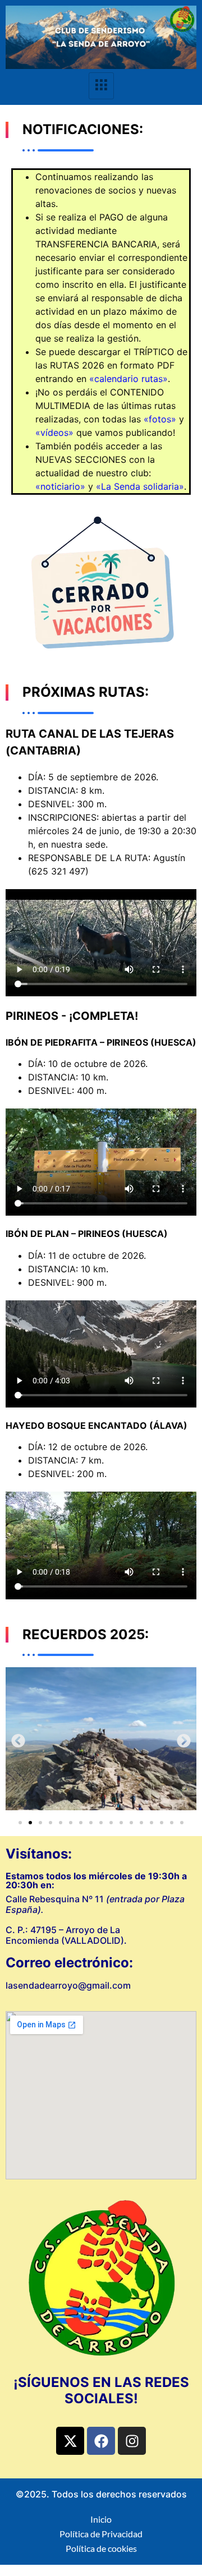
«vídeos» (54, 433)
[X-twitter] (70, 2441)
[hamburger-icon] (101, 86)
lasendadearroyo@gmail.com (68, 1985)
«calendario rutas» (128, 379)
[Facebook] (101, 2441)
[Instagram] (132, 2441)
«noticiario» (60, 486)
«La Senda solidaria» (140, 486)
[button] (18, 1740)
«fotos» (160, 419)
